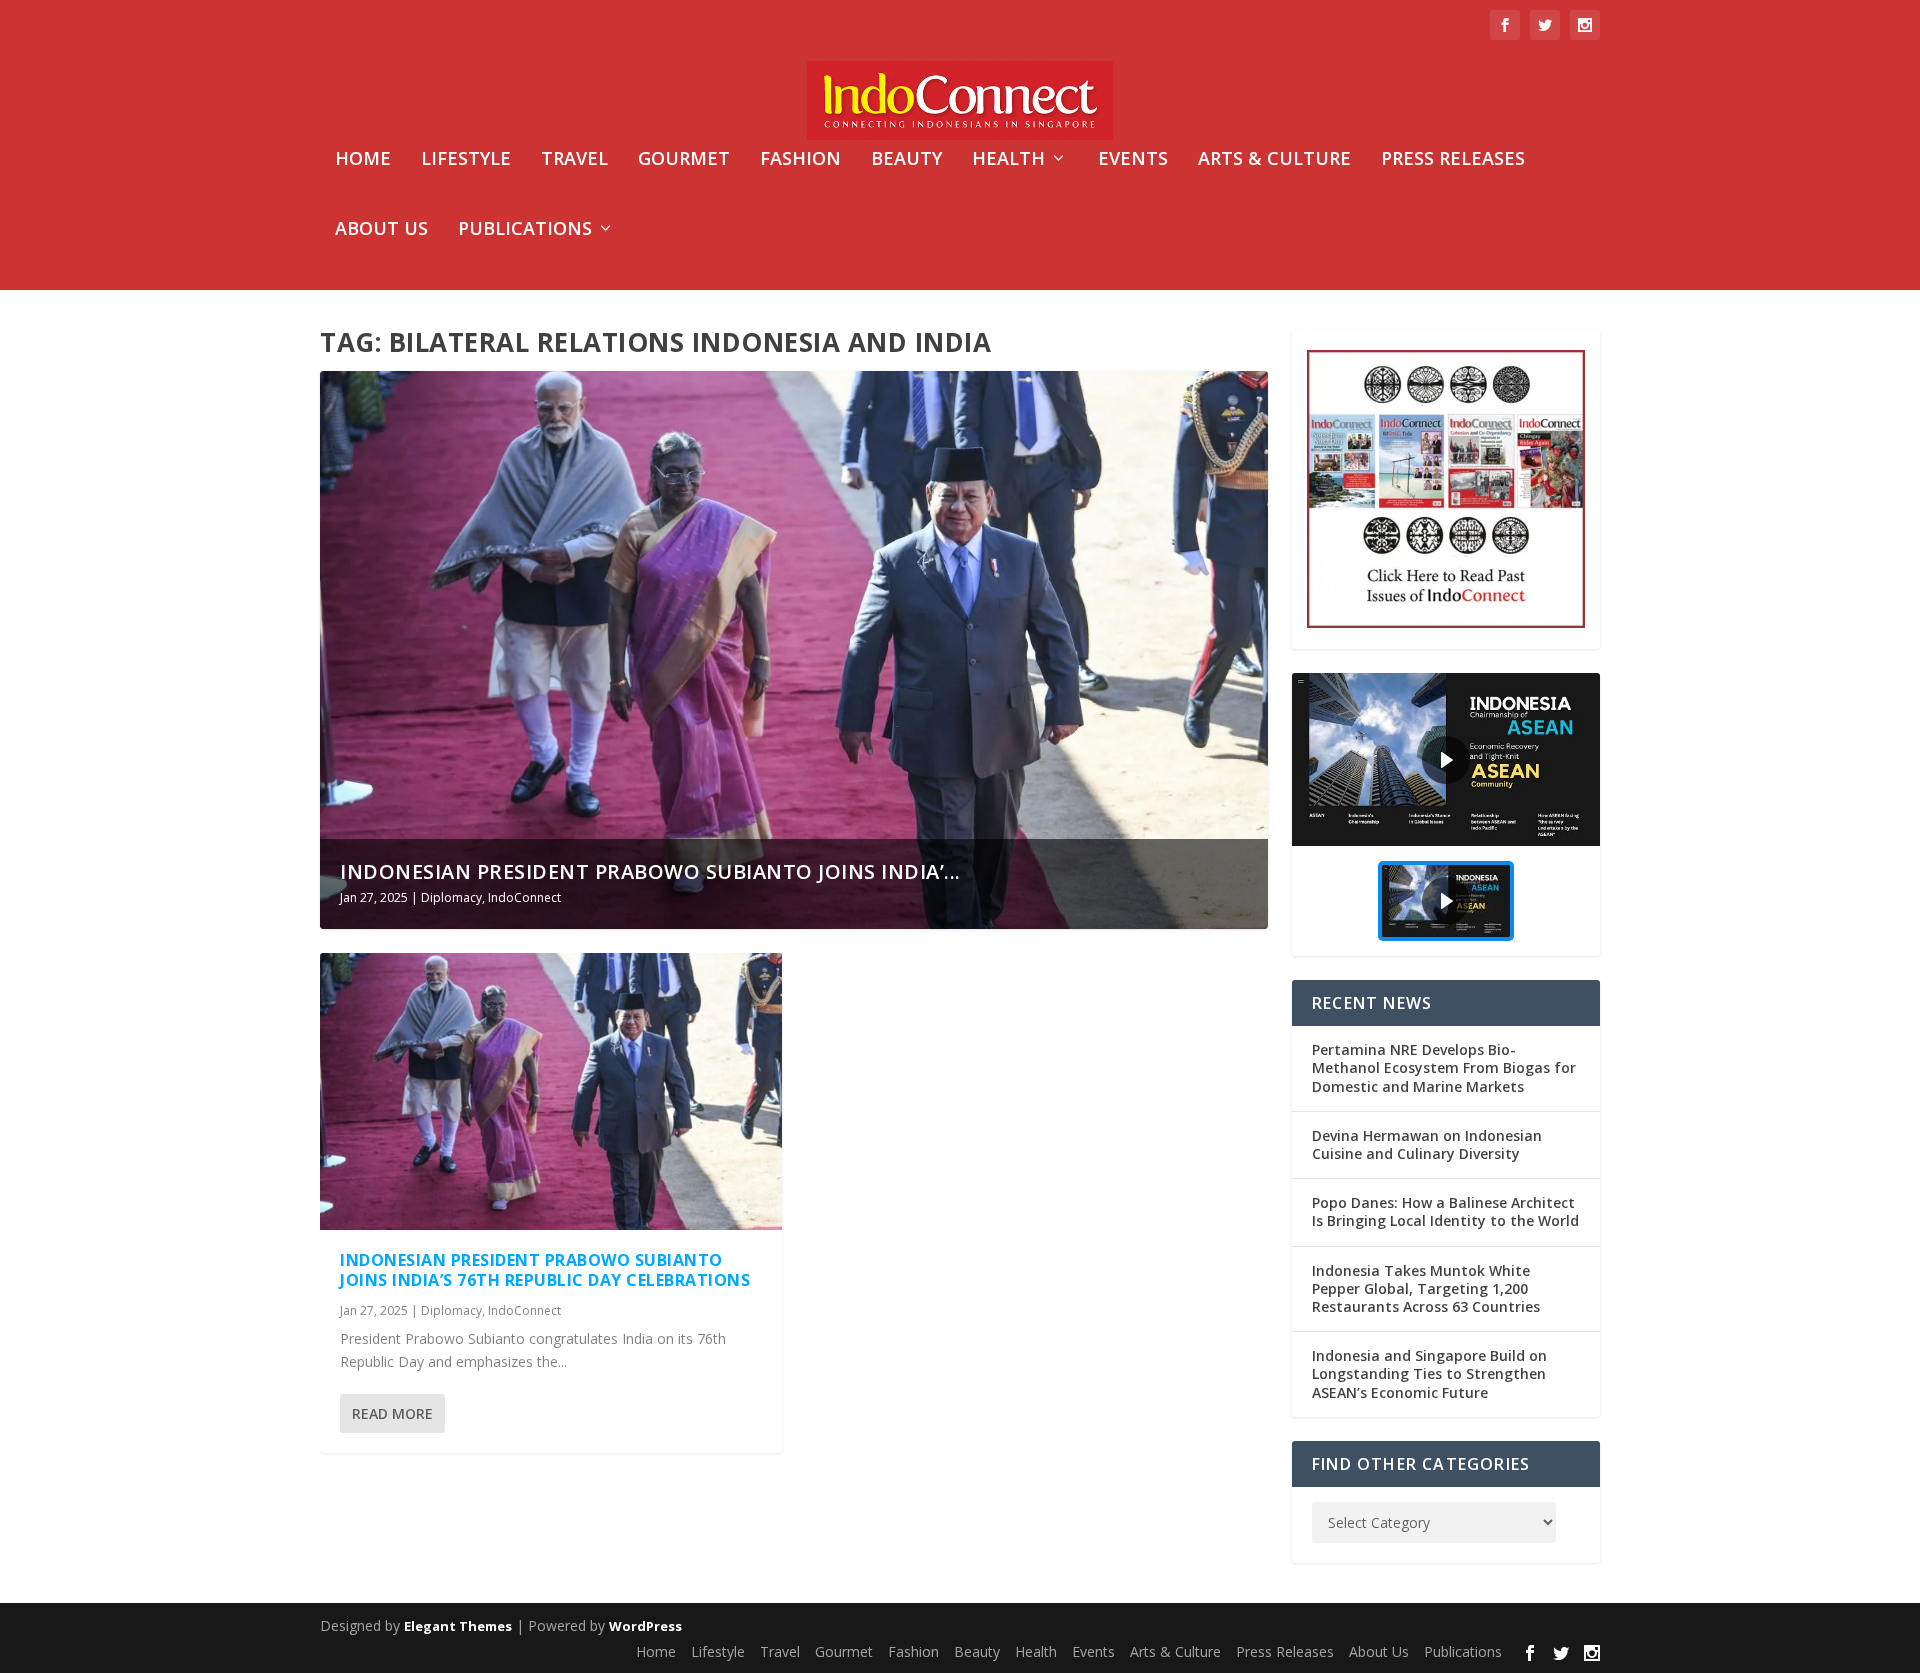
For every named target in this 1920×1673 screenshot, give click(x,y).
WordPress (645, 1626)
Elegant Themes (458, 1626)
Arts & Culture (1274, 160)
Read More (392, 1413)
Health (1008, 160)
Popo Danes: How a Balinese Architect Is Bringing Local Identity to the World (1445, 1211)
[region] (1446, 814)
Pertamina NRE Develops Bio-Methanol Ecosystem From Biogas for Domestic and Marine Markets (1444, 1067)
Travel (574, 160)
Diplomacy (451, 897)
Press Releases (1453, 160)
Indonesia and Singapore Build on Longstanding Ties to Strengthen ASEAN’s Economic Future (1429, 1373)
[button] (1446, 759)
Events (1133, 160)
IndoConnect (524, 897)
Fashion (800, 160)
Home (363, 160)
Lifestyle (466, 160)
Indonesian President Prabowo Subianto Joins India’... (650, 871)
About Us (381, 230)
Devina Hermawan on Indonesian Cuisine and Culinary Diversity (1427, 1144)
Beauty (906, 160)
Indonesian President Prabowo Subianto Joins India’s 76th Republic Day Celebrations (545, 1270)
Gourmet (684, 160)
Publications (525, 230)
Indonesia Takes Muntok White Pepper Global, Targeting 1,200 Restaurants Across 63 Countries (1426, 1288)
